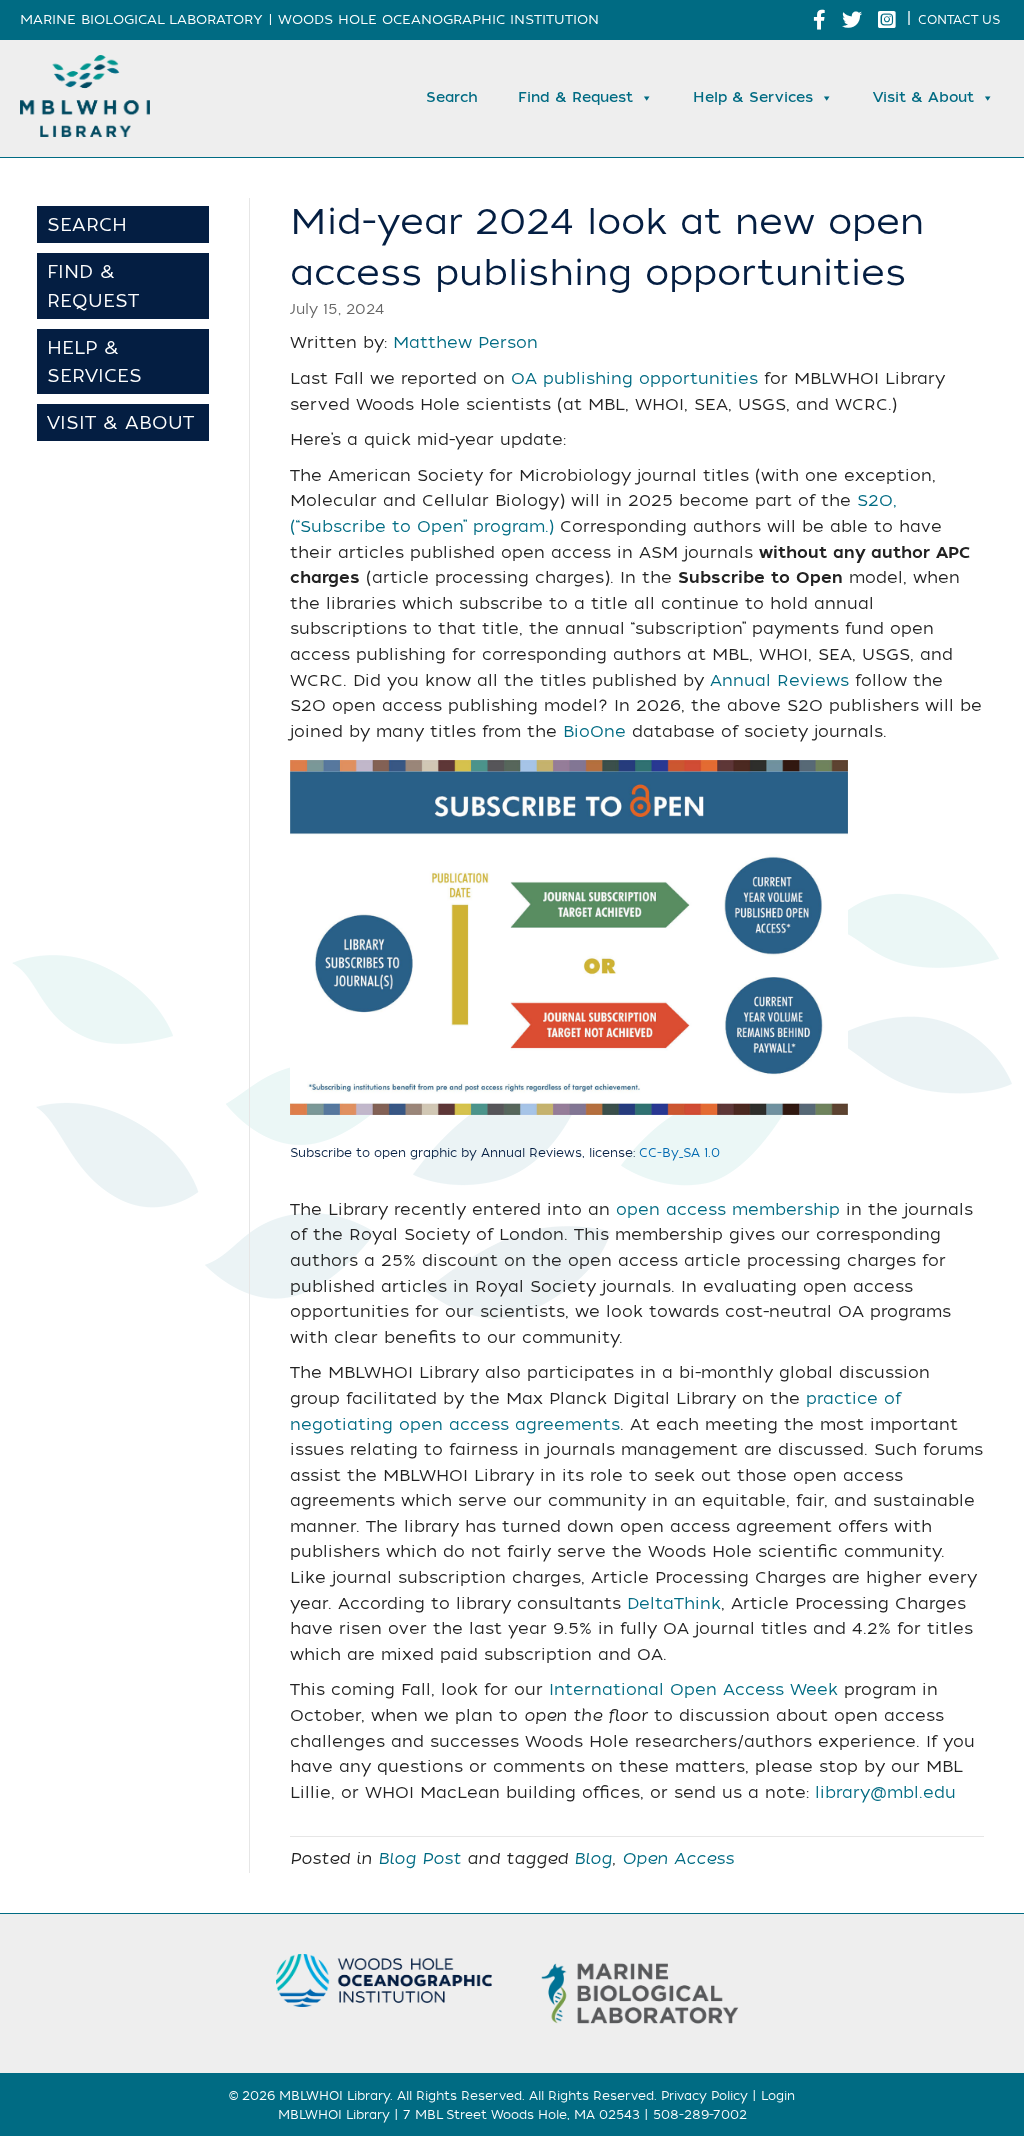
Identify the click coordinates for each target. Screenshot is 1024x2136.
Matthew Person (465, 343)
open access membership (728, 1210)
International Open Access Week (693, 1690)
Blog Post (419, 1859)
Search (452, 97)
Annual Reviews (779, 681)
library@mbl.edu (885, 1793)
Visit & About (923, 97)
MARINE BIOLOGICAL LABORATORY (141, 19)
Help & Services (753, 97)
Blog (593, 1859)
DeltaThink (674, 1604)
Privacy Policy (704, 2096)
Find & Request (575, 97)
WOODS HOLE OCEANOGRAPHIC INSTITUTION (438, 19)
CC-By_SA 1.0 (679, 1153)
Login (778, 2096)
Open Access (678, 1859)
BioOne (594, 732)
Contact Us (959, 20)
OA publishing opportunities (634, 379)
